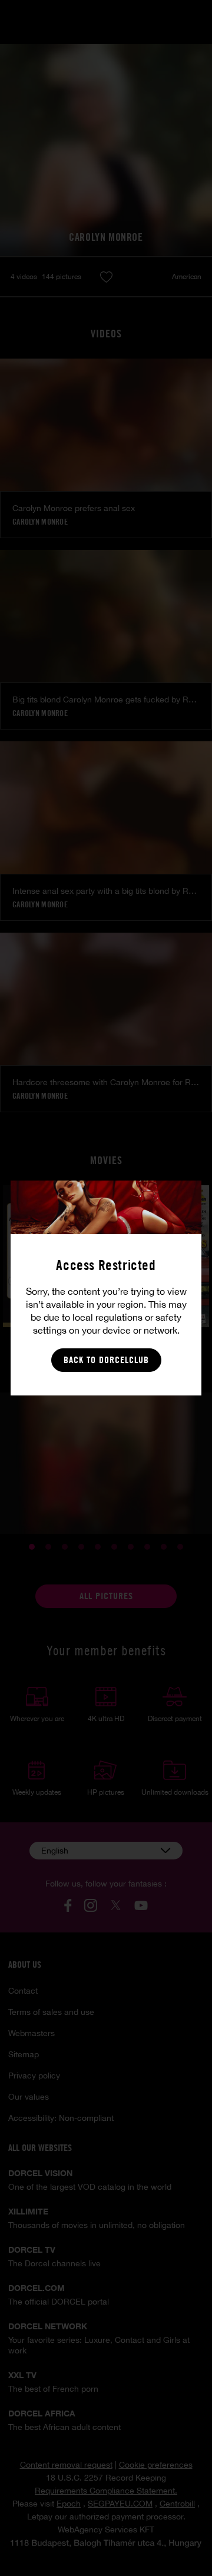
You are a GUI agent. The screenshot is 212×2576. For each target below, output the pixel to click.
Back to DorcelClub (106, 1360)
